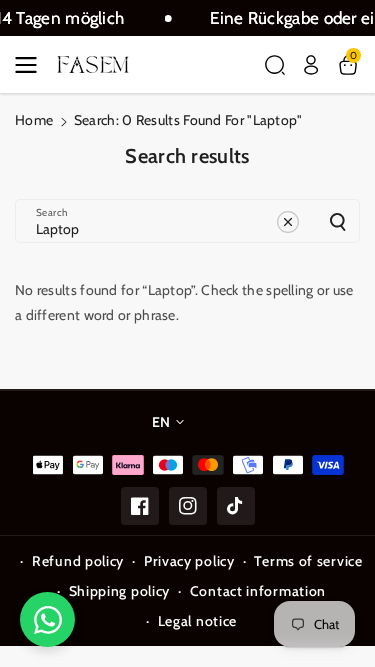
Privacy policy (189, 561)
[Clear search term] (288, 222)
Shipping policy (120, 591)
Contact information (258, 591)
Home (34, 120)
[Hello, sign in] (311, 65)
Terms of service (308, 561)
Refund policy (78, 561)
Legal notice (197, 621)
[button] (32, 65)
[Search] (338, 222)
